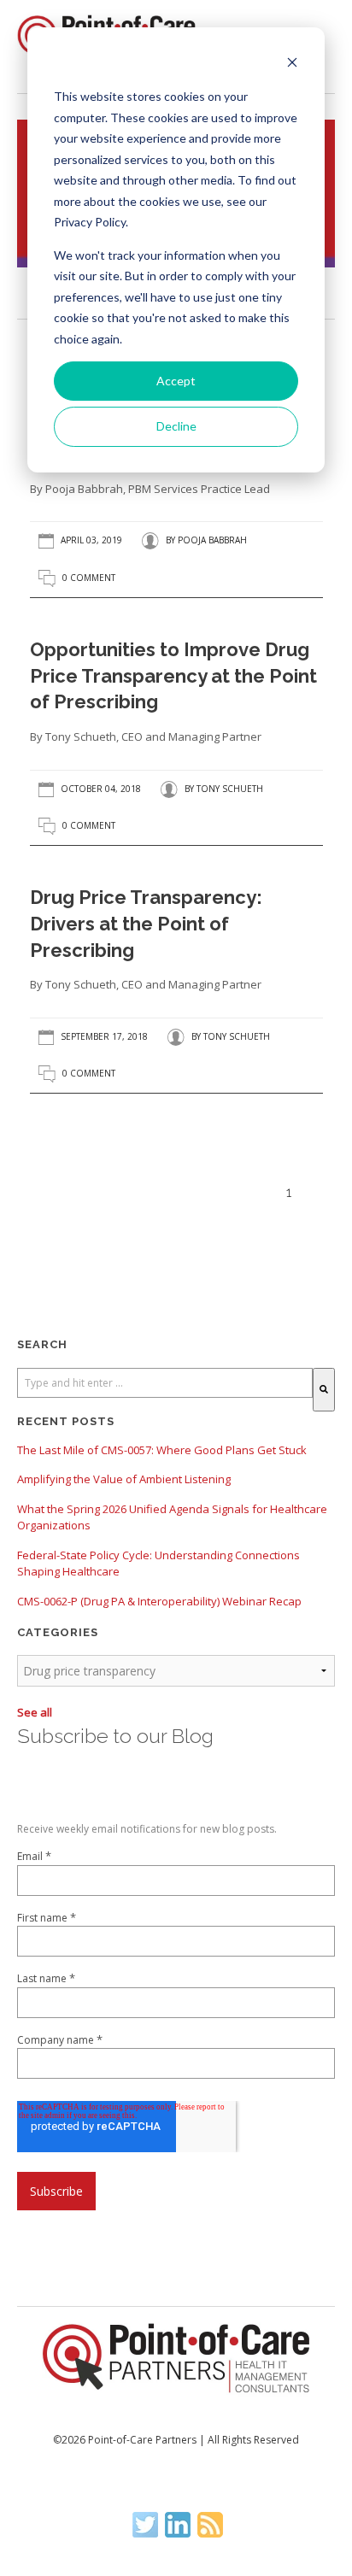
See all (35, 1712)
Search (42, 1344)
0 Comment (89, 578)
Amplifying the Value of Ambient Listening (124, 1479)
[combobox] (165, 1383)
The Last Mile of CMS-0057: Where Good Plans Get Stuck (162, 1450)
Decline (176, 426)
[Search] (324, 1390)
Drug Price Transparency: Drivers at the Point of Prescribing (146, 924)
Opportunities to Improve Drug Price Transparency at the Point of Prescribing (173, 676)
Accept (176, 381)
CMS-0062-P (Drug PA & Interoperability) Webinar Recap (159, 1601)
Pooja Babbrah (212, 541)
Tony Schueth (230, 789)
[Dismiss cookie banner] (292, 65)
